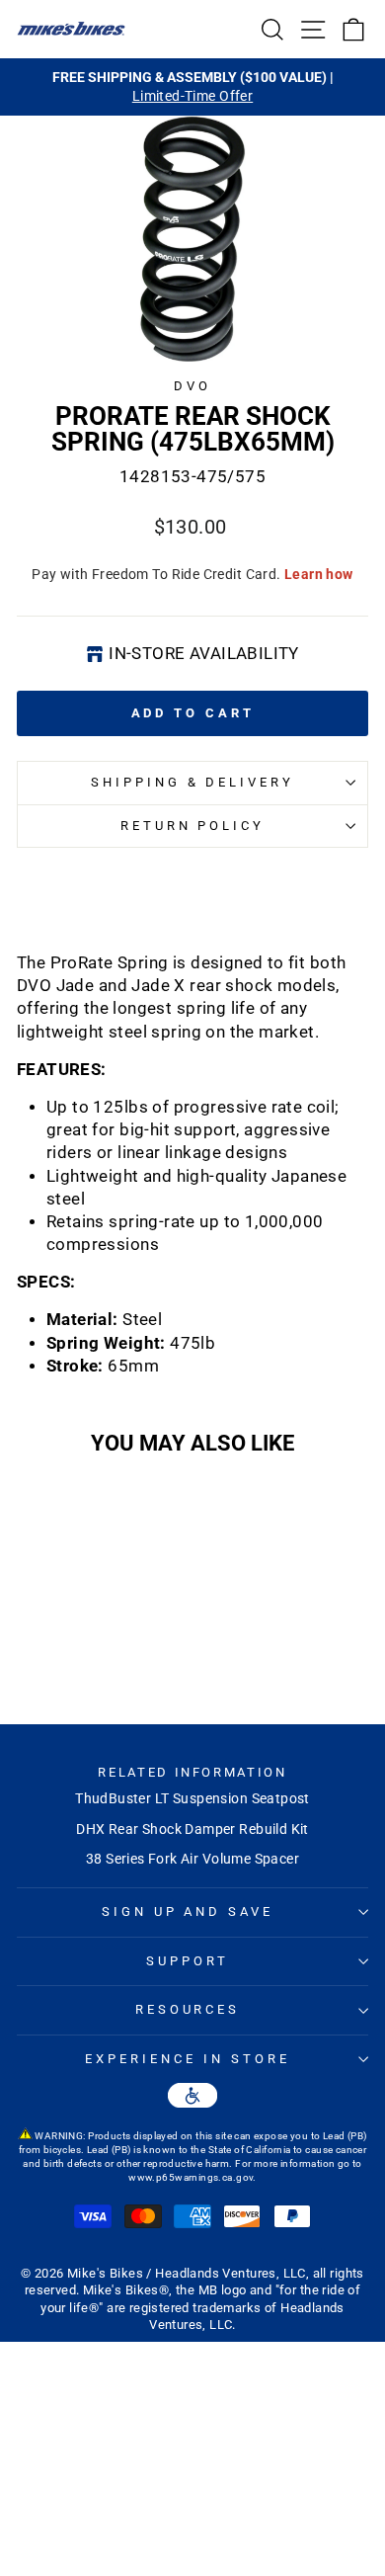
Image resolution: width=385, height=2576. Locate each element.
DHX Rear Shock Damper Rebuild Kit (192, 1829)
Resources (188, 2009)
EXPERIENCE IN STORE (188, 2059)
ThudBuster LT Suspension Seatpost (192, 1798)
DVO (192, 386)
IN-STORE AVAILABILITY (204, 654)
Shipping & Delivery (193, 782)
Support (188, 1961)
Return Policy (193, 826)
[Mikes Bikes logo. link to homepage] (71, 29)
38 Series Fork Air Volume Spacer (192, 1859)
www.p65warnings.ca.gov (191, 2177)
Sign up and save (188, 1911)
